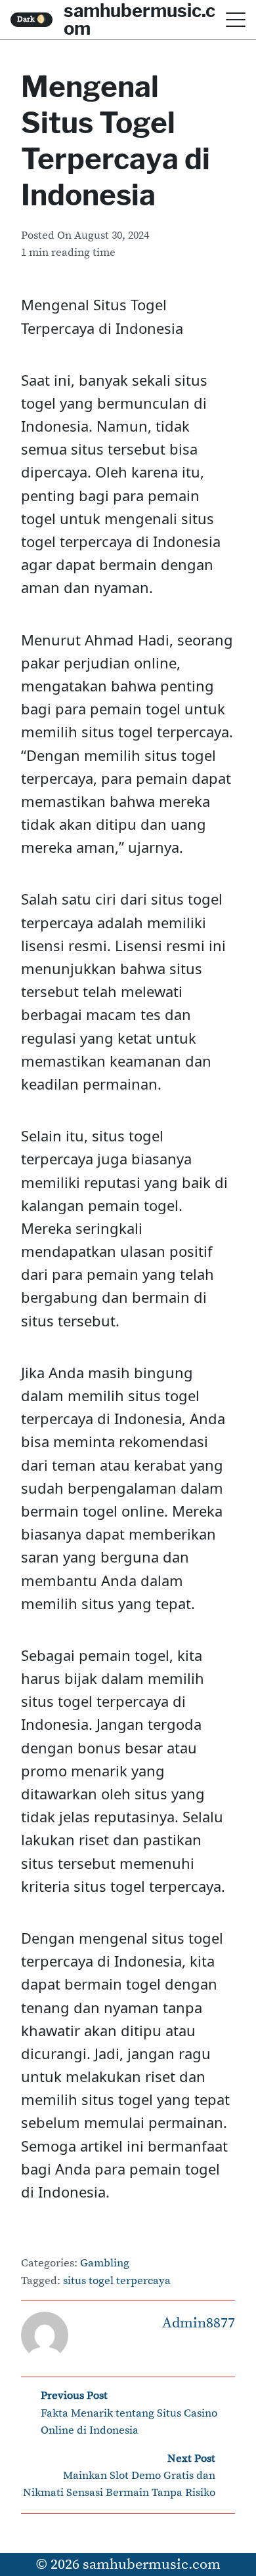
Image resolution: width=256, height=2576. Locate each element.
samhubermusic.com (152, 2565)
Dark (32, 19)
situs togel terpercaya (117, 2281)
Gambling (105, 2263)
